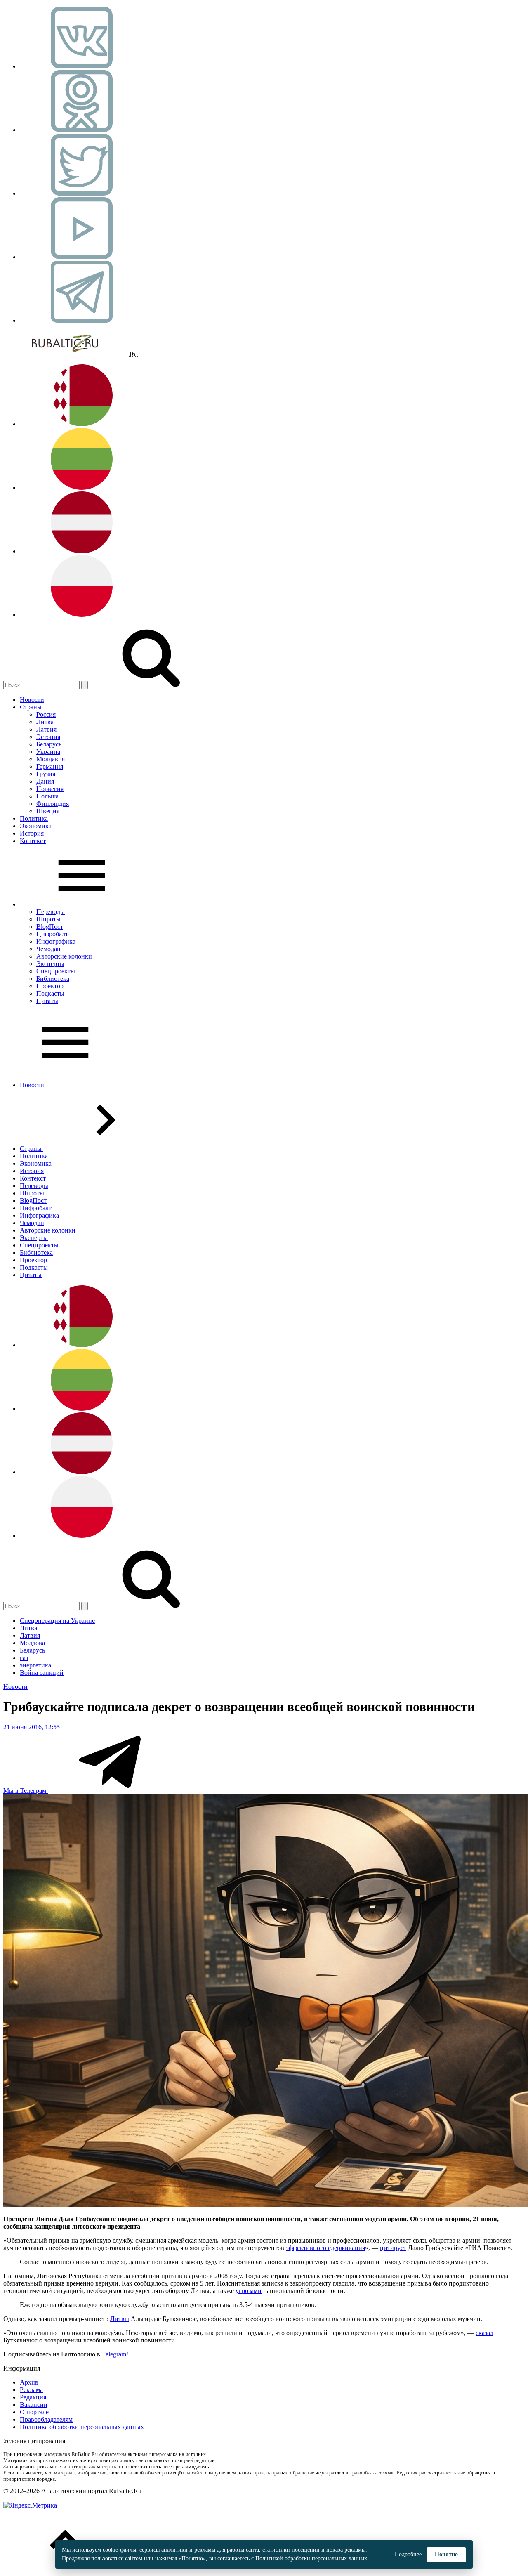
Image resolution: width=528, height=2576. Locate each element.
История (32, 833)
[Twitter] (82, 193)
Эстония (48, 737)
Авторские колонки (64, 956)
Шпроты (48, 919)
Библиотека (53, 979)
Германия (50, 766)
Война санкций (42, 1673)
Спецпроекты (56, 971)
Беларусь (49, 744)
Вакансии (34, 2405)
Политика (34, 818)
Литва (45, 722)
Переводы (51, 912)
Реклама (31, 2390)
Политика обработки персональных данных (82, 2427)
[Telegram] (82, 320)
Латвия (46, 729)
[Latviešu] (82, 551)
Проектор (50, 986)
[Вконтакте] (82, 66)
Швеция (48, 811)
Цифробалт (52, 934)
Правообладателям (46, 2419)
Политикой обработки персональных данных (311, 2558)
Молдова (32, 1643)
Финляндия (53, 804)
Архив (29, 2382)
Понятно (446, 2554)
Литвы (120, 2319)
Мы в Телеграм (26, 1791)
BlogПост (50, 927)
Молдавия (51, 759)
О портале (34, 2412)
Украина (48, 752)
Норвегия (50, 789)
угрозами (249, 2291)
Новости (32, 700)
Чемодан (48, 949)
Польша (47, 796)
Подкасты (50, 993)
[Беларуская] (82, 424)
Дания (45, 781)
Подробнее (408, 2554)
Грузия (46, 774)
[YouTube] (82, 257)
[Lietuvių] (82, 488)
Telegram (114, 2354)
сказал (484, 2333)
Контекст (33, 841)
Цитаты (47, 1001)
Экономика (36, 826)
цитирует (393, 2248)
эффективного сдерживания (325, 2248)
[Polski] (82, 615)
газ (24, 1658)
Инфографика (56, 941)
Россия (46, 714)
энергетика (35, 1665)
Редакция (33, 2397)
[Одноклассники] (82, 130)
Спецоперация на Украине (57, 1621)
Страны (31, 707)
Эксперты (50, 964)
